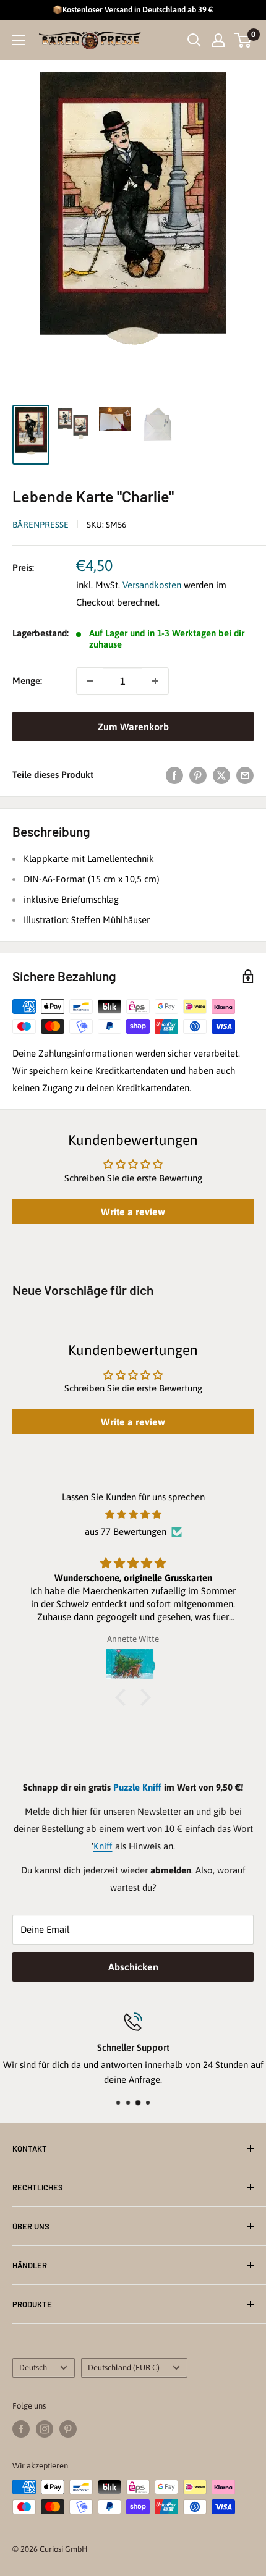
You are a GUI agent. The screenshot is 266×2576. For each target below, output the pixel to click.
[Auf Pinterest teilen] (198, 775)
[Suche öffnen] (194, 40)
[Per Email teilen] (245, 775)
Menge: (27, 681)
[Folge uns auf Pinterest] (68, 2429)
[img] (133, 1514)
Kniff (103, 1846)
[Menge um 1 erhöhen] (155, 681)
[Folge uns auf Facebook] (21, 2429)
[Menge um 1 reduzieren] (90, 681)
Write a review (133, 1212)
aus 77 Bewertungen (126, 1531)
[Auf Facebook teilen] (174, 775)
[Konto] (218, 40)
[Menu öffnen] (19, 40)
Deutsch (33, 2367)
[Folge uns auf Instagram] (45, 2429)
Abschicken (133, 1967)
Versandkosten (152, 585)
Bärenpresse (41, 525)
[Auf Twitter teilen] (221, 775)
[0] (243, 40)
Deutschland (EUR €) (124, 2367)
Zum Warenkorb (133, 727)
